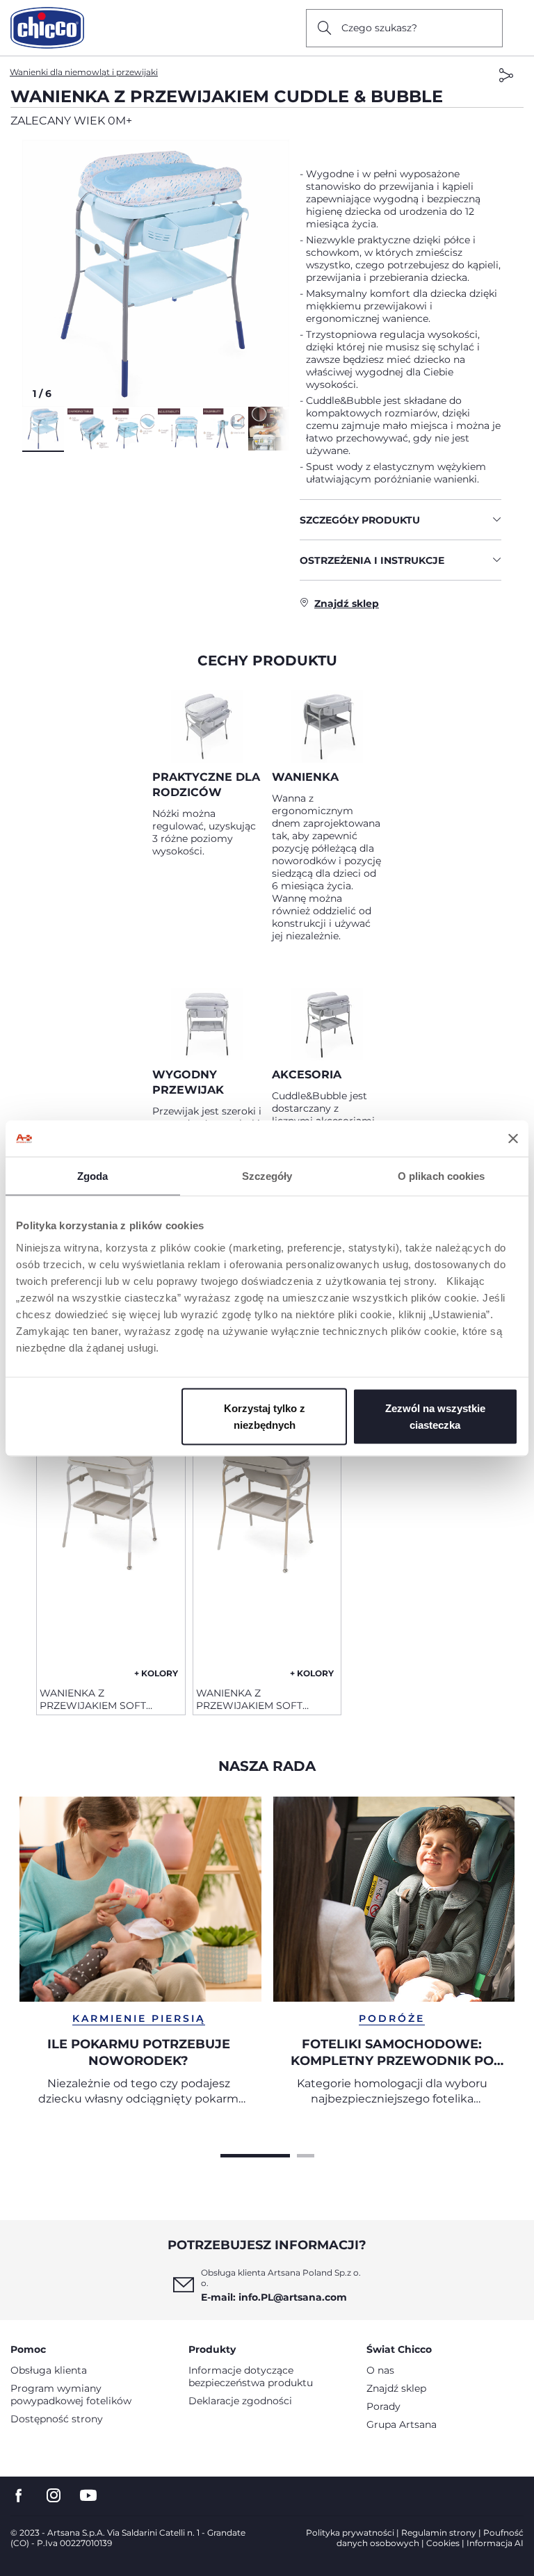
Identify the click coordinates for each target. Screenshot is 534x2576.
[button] (156, 273)
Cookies (443, 2543)
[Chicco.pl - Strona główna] (47, 28)
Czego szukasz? (379, 28)
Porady (383, 2406)
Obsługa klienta (49, 2370)
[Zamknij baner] (513, 1138)
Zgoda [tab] (93, 1176)
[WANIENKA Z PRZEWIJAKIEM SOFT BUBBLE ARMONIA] (111, 1549)
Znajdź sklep (396, 2388)
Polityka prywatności (350, 2533)
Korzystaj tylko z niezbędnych (265, 1416)
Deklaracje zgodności (240, 2401)
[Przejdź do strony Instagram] (54, 2496)
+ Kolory (156, 1673)
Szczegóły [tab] (267, 1176)
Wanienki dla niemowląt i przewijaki (84, 72)
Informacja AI (495, 2543)
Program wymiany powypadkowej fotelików (71, 2395)
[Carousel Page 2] (306, 2154)
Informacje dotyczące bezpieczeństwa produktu (251, 2376)
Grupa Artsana (402, 2424)
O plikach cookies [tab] (442, 1176)
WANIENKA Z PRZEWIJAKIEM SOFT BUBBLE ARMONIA (93, 1699)
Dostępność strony (57, 2419)
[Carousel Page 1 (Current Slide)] (255, 2154)
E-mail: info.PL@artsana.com (274, 2297)
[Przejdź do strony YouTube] (88, 2496)
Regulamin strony (439, 2533)
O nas (380, 2370)
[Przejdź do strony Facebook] (19, 2496)
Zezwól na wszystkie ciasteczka (435, 1416)
